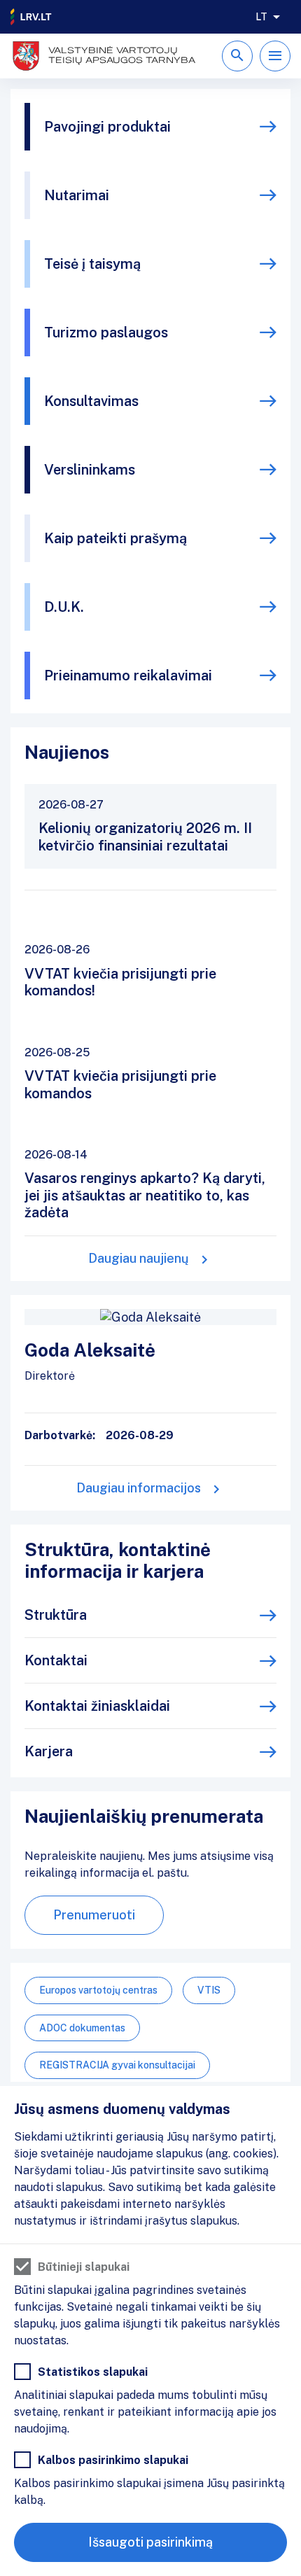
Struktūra (56, 1615)
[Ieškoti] (237, 56)
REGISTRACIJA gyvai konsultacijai (117, 2065)
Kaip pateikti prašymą (115, 538)
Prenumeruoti (94, 1915)
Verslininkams (90, 470)
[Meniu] (275, 56)
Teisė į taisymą (92, 264)
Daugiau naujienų (139, 1258)
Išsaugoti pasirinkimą (150, 2542)
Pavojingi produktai (107, 127)
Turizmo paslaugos (106, 332)
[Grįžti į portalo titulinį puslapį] (31, 17)
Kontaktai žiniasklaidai (97, 1706)
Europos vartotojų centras (98, 1990)
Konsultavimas (91, 401)
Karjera (49, 1751)
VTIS (209, 1990)
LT (261, 17)
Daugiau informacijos (139, 1488)
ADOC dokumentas (82, 2028)
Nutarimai (77, 195)
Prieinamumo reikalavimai (128, 675)
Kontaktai (56, 1660)
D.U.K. (64, 607)
